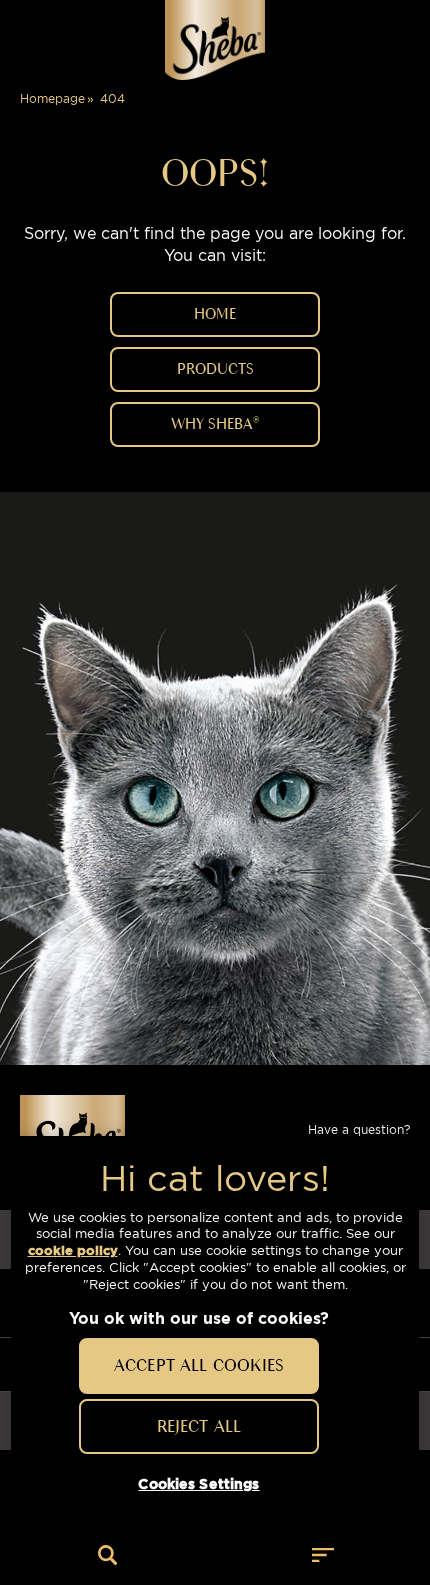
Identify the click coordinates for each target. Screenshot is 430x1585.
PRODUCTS (215, 369)
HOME (215, 314)
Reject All (199, 1426)
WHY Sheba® (215, 424)
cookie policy (73, 1250)
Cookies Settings (198, 1484)
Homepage (52, 98)
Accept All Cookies (199, 1365)
